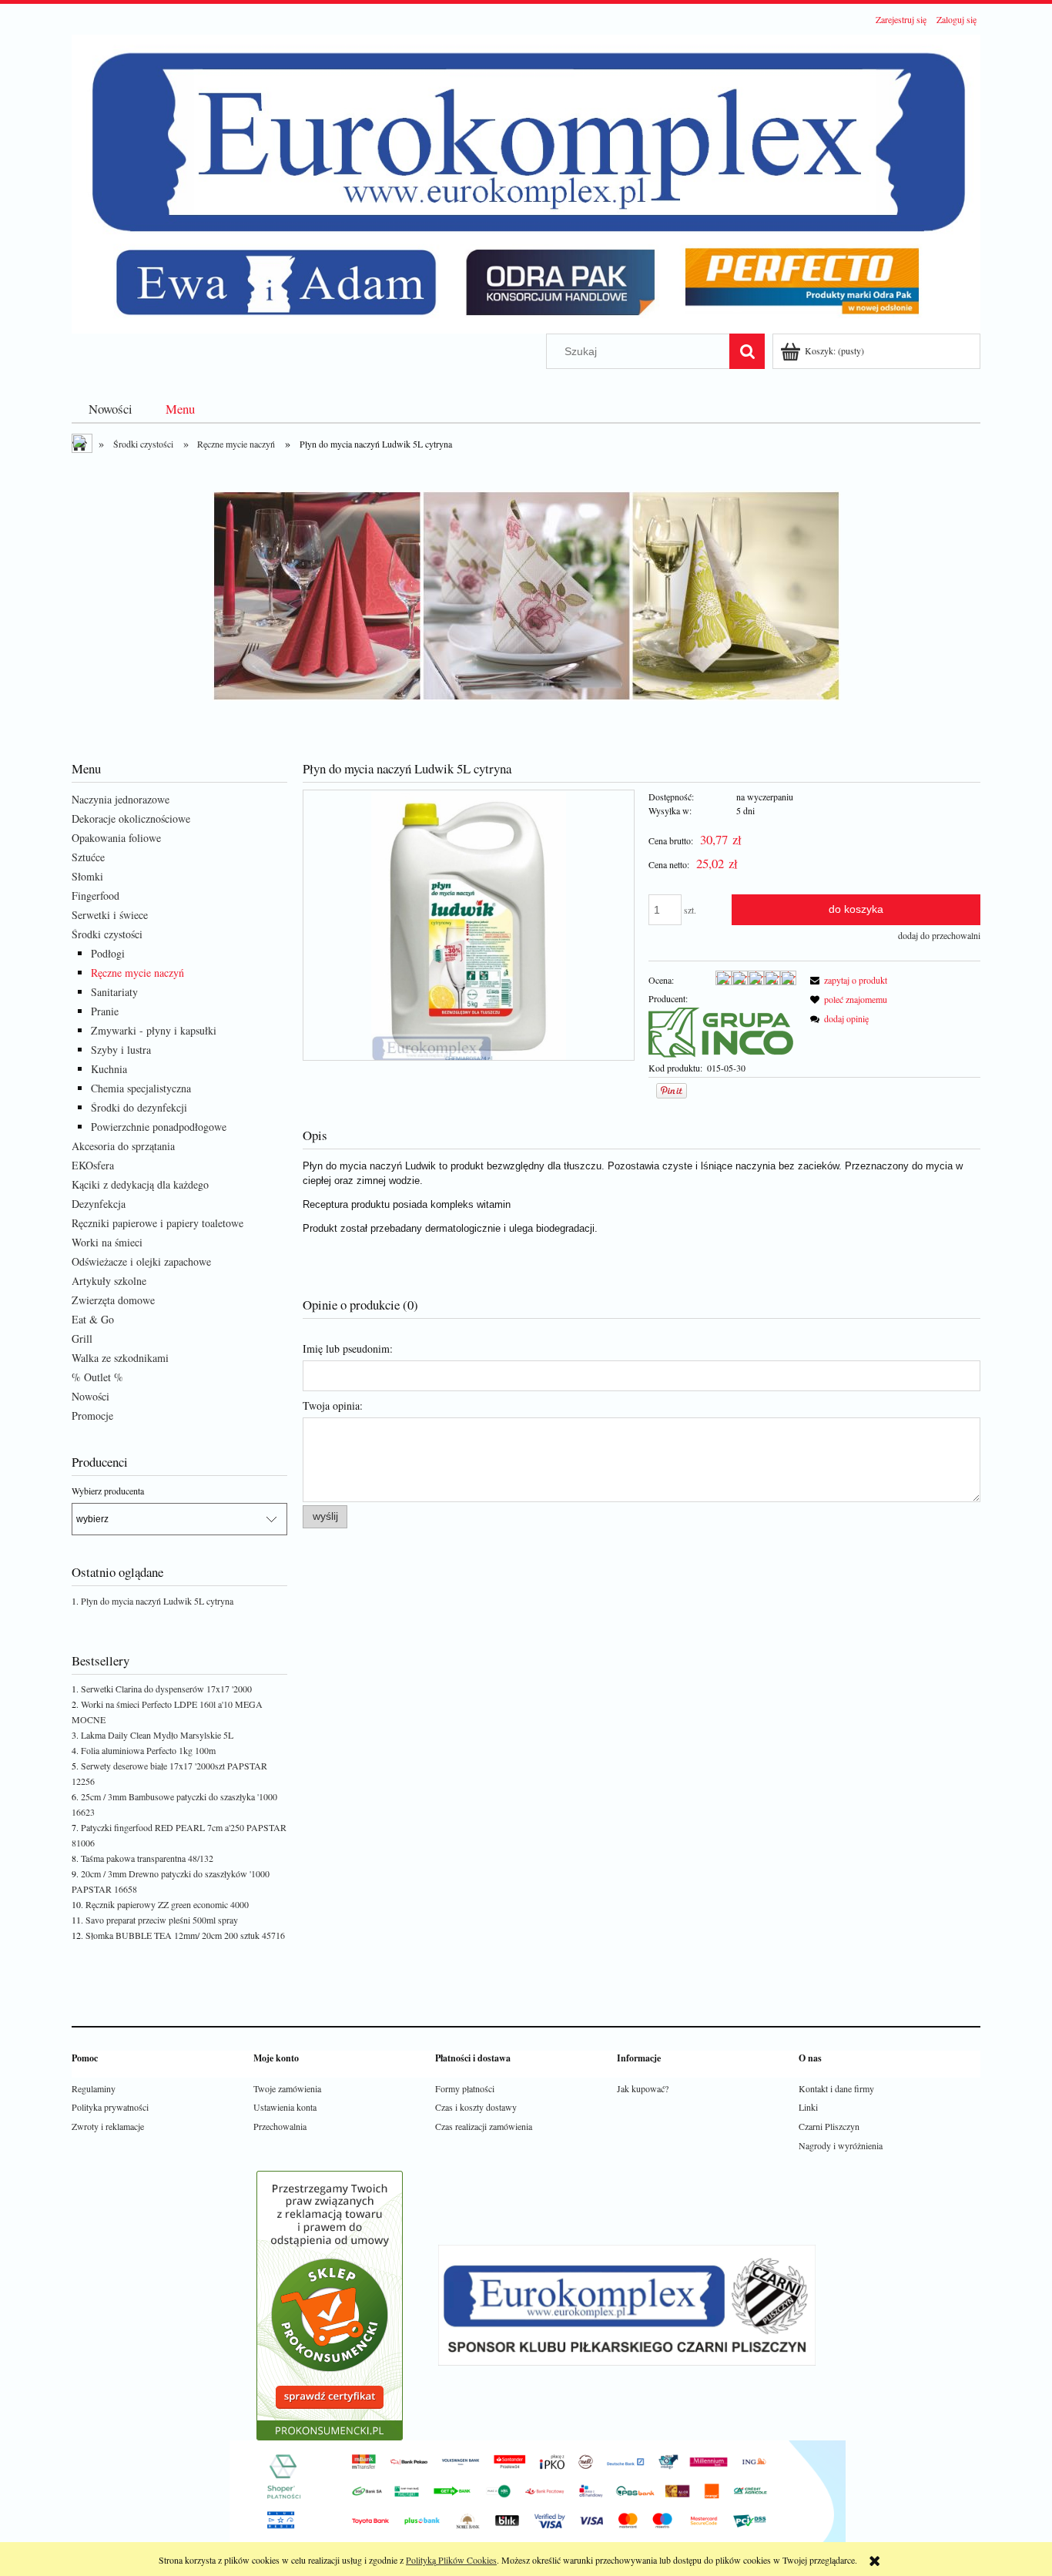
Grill (82, 1338)
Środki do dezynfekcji (139, 1107)
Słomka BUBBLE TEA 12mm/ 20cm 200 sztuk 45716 (185, 1935)
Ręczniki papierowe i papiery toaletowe (157, 1223)
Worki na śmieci (107, 1242)
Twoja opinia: (333, 1405)
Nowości (90, 1396)
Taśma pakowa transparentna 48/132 (147, 1858)
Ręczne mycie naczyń (137, 973)
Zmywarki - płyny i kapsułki (154, 1030)
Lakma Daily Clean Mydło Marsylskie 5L (157, 1735)
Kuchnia (109, 1069)
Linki (808, 2107)
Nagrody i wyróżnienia (841, 2145)
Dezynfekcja (99, 1204)
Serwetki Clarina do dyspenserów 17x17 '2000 (166, 1689)
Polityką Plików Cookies (451, 2560)
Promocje (92, 1415)
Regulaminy (94, 2088)
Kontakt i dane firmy (836, 2088)
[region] (526, 596)
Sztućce (88, 857)
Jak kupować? (643, 2088)
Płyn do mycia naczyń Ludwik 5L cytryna (157, 1601)
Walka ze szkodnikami (120, 1358)
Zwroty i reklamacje (108, 2126)
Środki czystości (107, 934)
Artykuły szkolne (109, 1281)
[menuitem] (111, 409)
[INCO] (721, 1031)
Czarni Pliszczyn (829, 2126)
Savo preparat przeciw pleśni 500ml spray (162, 1920)
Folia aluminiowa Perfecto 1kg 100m (148, 1750)
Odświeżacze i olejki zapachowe (141, 1261)
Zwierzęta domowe (113, 1300)
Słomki (87, 876)
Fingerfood (95, 896)
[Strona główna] (526, 182)
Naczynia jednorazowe (121, 799)
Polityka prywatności (110, 2107)
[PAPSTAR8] (526, 596)
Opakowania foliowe (116, 838)
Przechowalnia (280, 2126)
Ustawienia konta (285, 2107)
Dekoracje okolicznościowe (131, 818)
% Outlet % (97, 1377)
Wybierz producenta (108, 1491)
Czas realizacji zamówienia (484, 2126)
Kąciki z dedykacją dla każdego (140, 1184)
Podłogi (108, 953)
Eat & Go (93, 1319)
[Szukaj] (747, 351)
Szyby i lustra (121, 1050)
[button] (846, 980)
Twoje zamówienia (287, 2088)
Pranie (105, 1011)
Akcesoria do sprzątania (123, 1146)
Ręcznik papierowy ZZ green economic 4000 (167, 1904)
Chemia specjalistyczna (141, 1088)
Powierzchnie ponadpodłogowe (159, 1127)
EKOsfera (93, 1165)
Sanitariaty (114, 992)
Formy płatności (465, 2088)
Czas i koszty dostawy (476, 2107)
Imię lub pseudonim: (348, 1348)
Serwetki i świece (110, 915)
